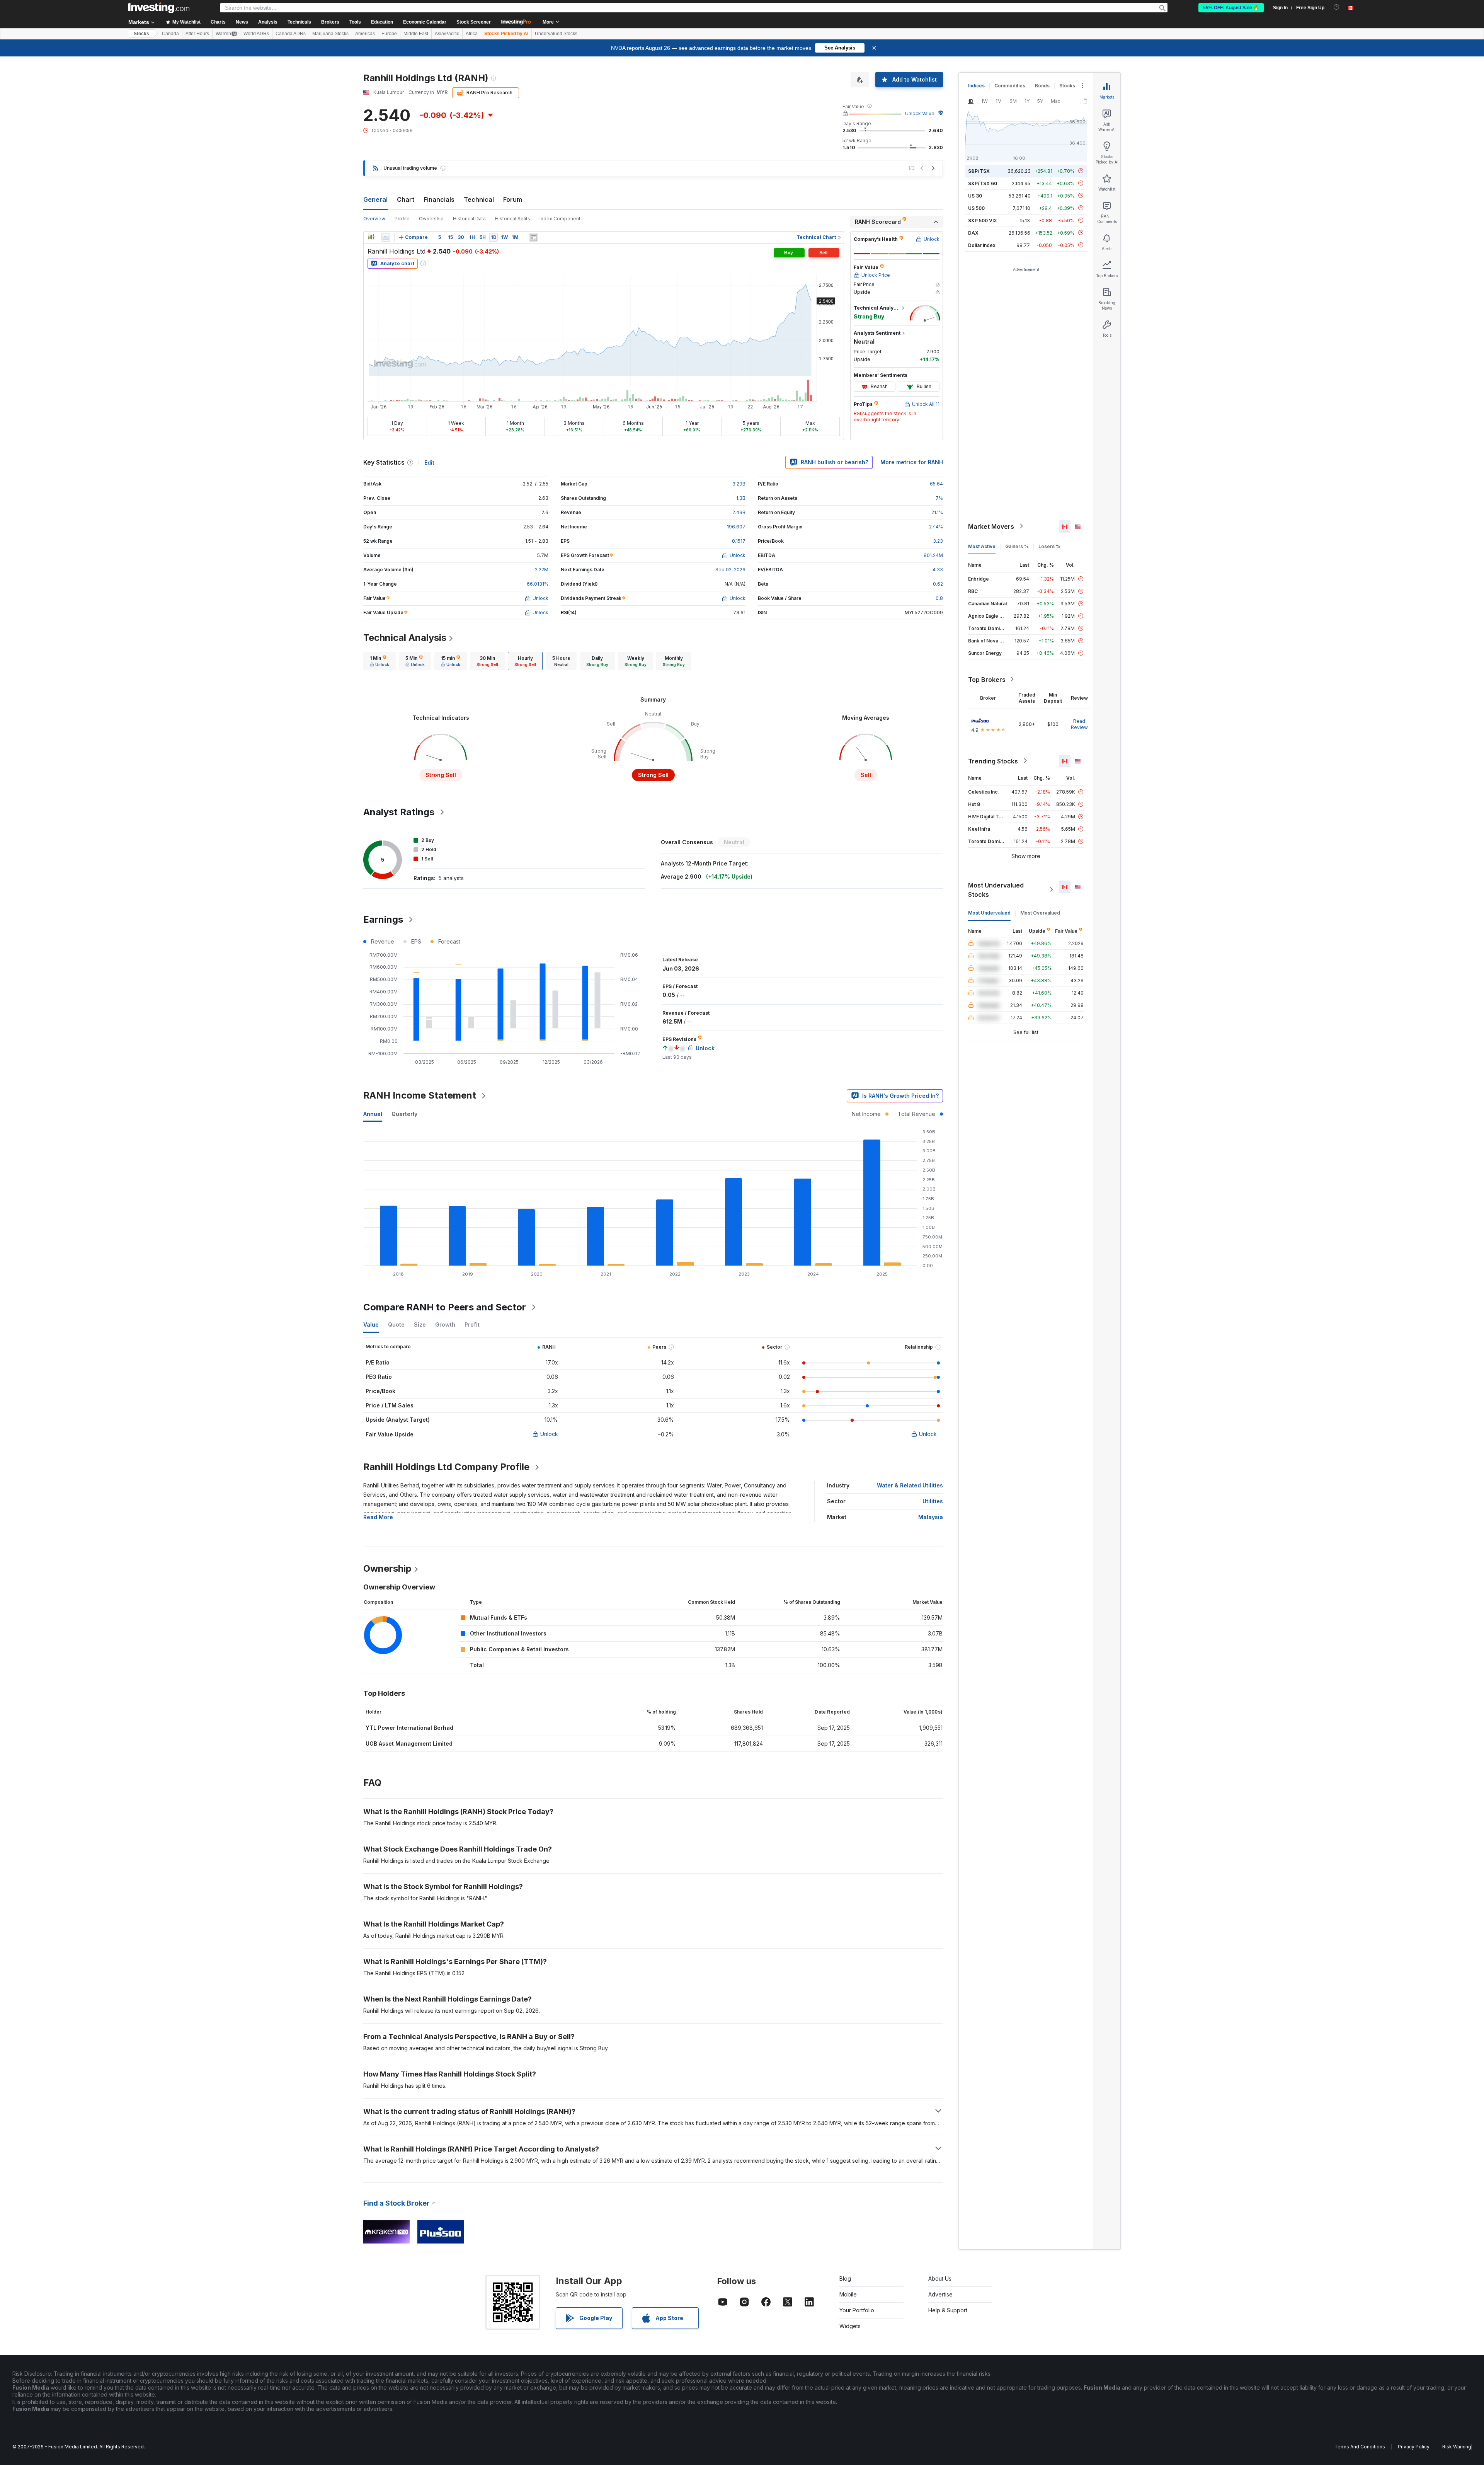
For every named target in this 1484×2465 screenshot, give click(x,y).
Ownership (431, 219)
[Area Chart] (386, 237)
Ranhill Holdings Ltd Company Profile (446, 1467)
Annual (373, 1114)
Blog (845, 2278)
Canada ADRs (291, 34)
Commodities (1010, 86)
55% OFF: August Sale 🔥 (1231, 8)
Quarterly (404, 1114)
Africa (472, 34)
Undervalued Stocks (556, 34)
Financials (439, 199)
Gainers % (1017, 546)
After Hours (197, 34)
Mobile (848, 2294)
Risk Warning (1457, 2447)
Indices (976, 86)
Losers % (1049, 546)
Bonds (1042, 86)
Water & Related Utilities (910, 1485)
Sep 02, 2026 (730, 570)
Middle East (416, 34)
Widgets (850, 2326)
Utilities (933, 1501)
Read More (378, 1517)
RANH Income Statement (420, 1095)
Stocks (141, 34)
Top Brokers (987, 679)
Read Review (1079, 724)
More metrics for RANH (912, 462)
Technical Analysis (405, 638)
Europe (389, 34)
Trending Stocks (993, 761)
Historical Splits (513, 219)
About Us (940, 2278)
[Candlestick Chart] (371, 237)
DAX (973, 233)
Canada (170, 34)
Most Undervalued (989, 912)
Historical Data (469, 219)
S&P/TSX (979, 171)
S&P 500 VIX (983, 220)
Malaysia (931, 1517)
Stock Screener (474, 22)
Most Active (982, 546)
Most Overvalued (1040, 912)
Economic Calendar (425, 22)
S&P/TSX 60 (983, 183)
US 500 (976, 208)
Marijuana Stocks (330, 34)
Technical (479, 199)
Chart (406, 199)
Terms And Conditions (1360, 2447)
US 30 (975, 195)
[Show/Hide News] (533, 237)
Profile (402, 219)
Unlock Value (920, 113)
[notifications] (1337, 7)
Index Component (560, 219)
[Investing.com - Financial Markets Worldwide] (159, 8)
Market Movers (991, 526)
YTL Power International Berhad (409, 1728)
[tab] (380, 661)
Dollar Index (982, 245)
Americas (365, 34)
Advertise (940, 2294)
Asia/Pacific (447, 34)
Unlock (549, 1434)
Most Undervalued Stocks (996, 889)
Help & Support (948, 2310)
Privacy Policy (1414, 2447)
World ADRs (256, 34)
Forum (513, 199)
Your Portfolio (857, 2310)
